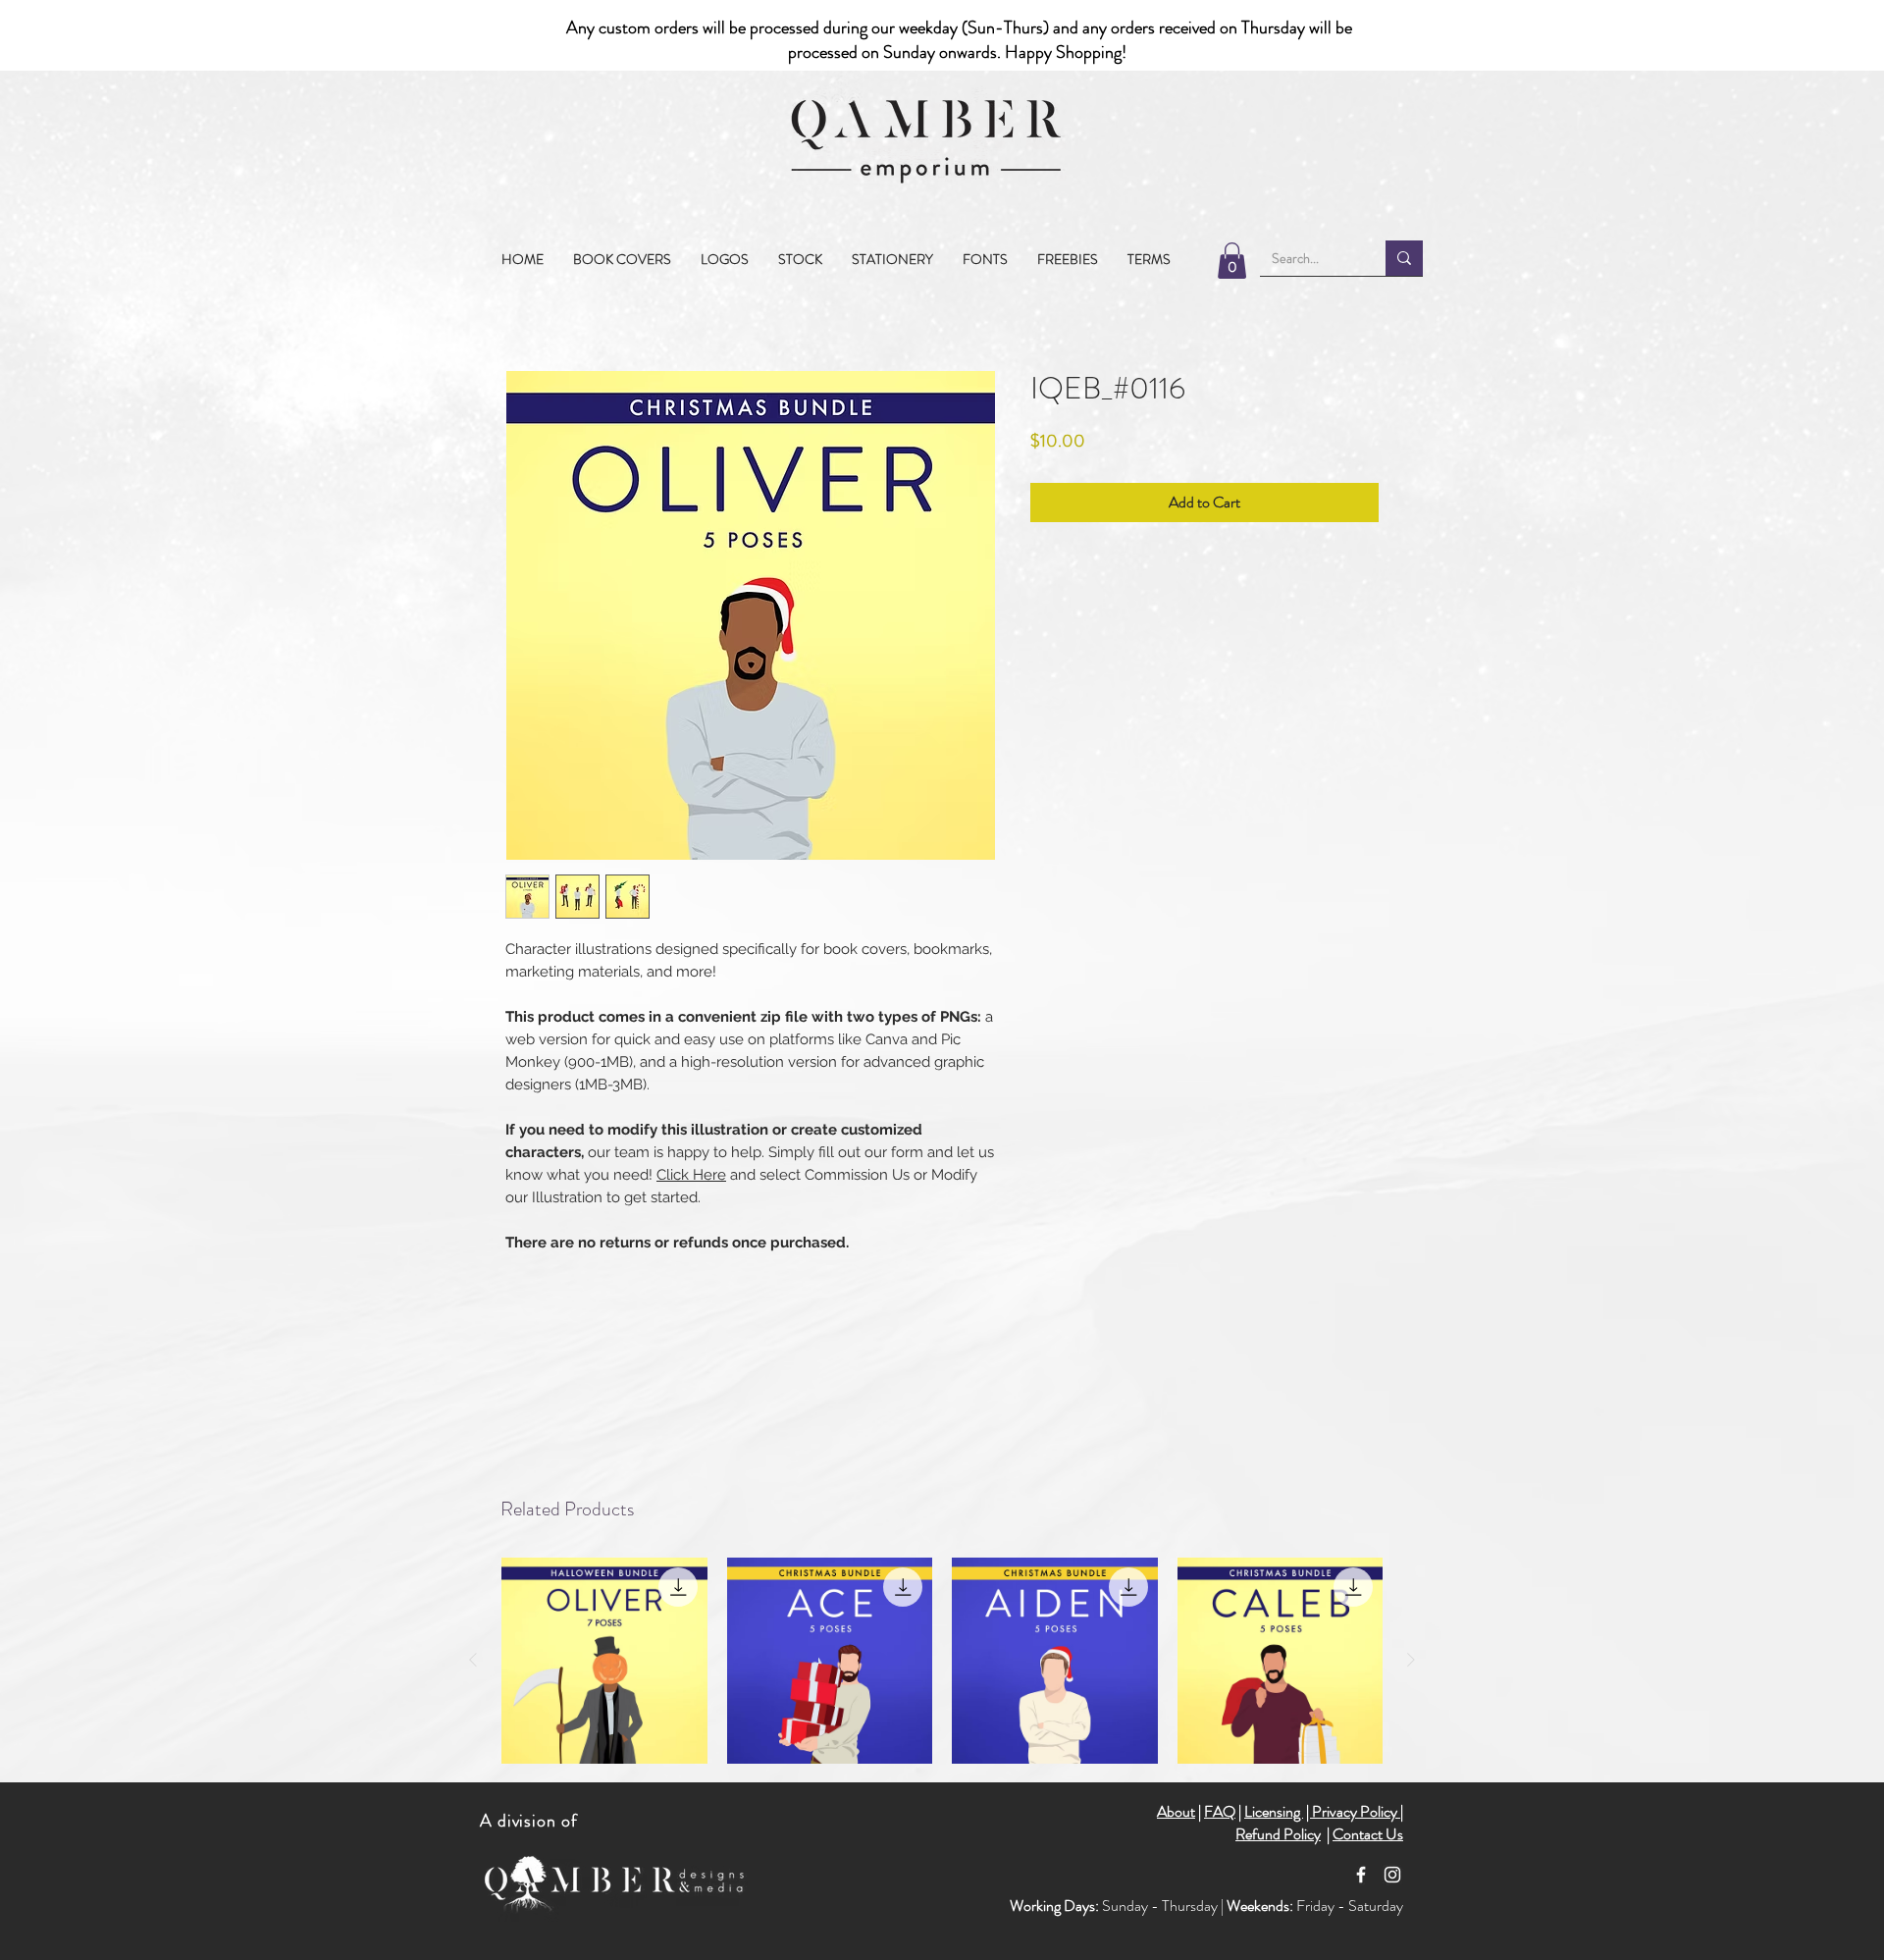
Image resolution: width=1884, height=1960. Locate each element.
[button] (800, 259)
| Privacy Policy (1353, 1811)
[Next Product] (1411, 1660)
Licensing (1274, 1811)
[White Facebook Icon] (1361, 1875)
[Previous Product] (473, 1660)
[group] (942, 1661)
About (1176, 1811)
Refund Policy (1278, 1834)
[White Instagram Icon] (1392, 1875)
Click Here (691, 1175)
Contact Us (1368, 1834)
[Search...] (1404, 258)
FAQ (1220, 1811)
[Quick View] (604, 1661)
